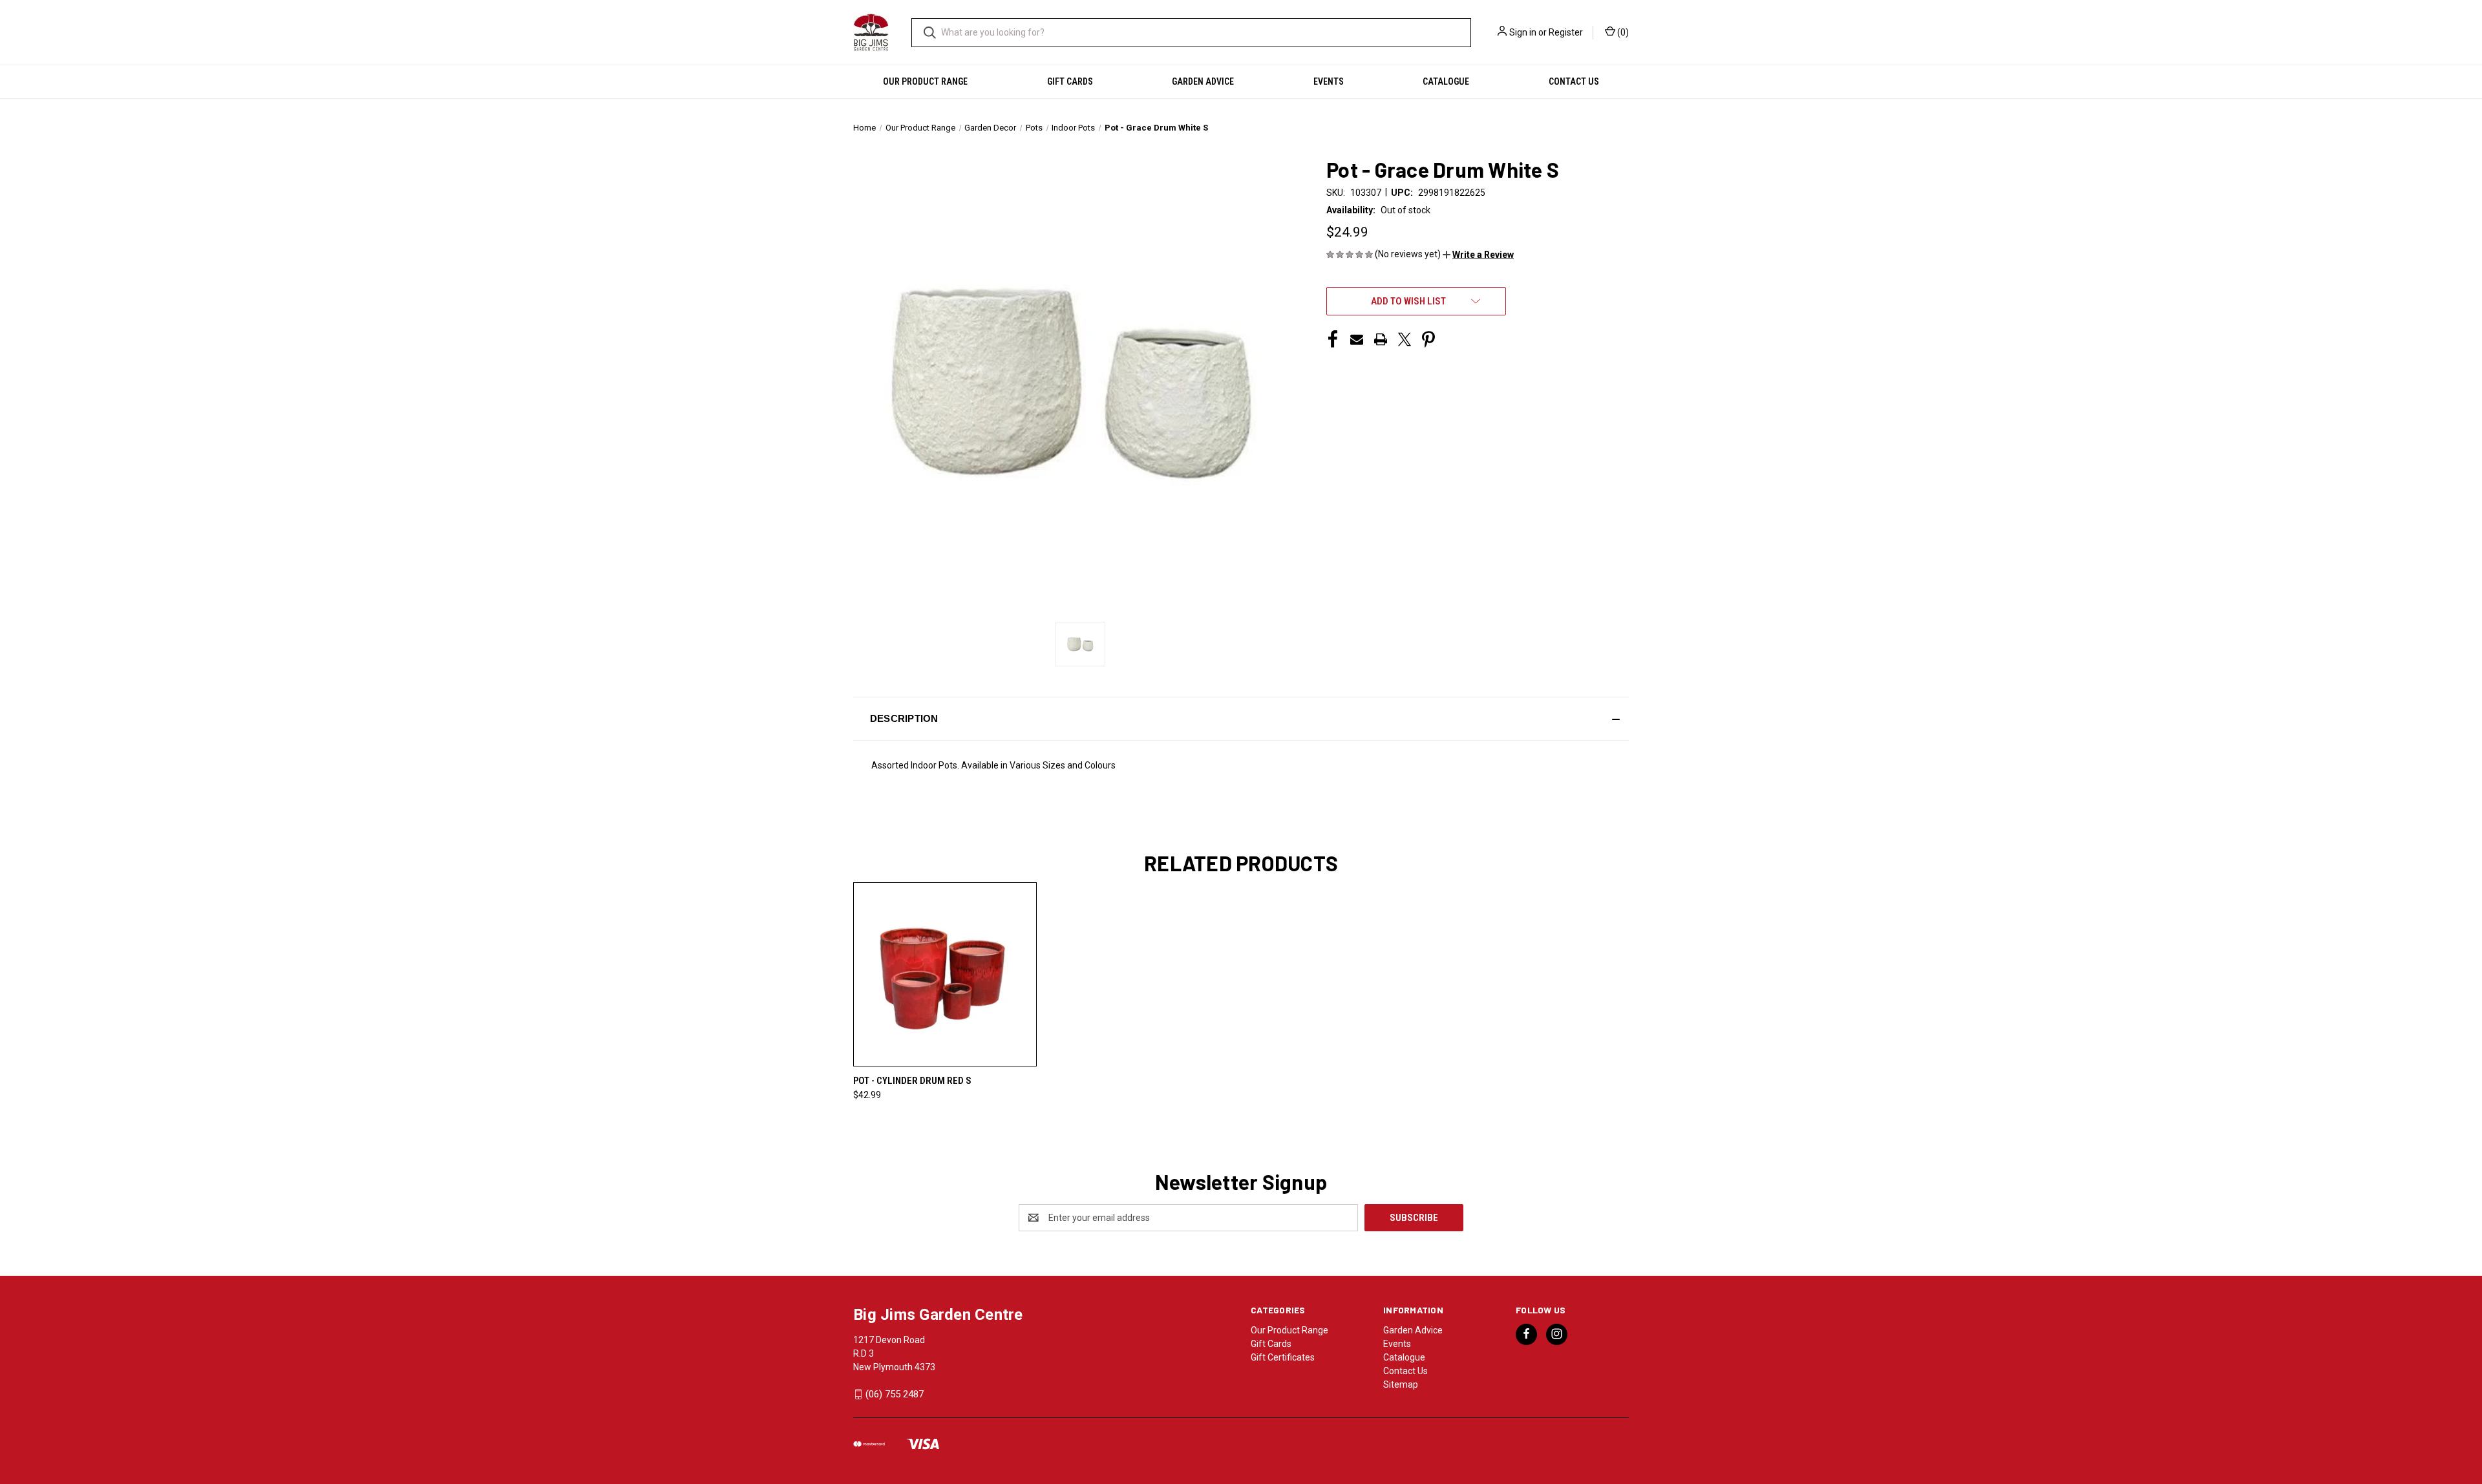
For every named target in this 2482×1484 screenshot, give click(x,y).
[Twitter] (1405, 339)
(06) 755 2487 (895, 1394)
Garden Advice (1203, 81)
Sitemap (1401, 1384)
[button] (1478, 255)
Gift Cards (1070, 81)
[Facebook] (1333, 339)
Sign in (1523, 32)
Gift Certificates (1283, 1357)
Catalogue (1446, 81)
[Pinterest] (1428, 339)
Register (1566, 32)
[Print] (1381, 339)
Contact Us (1574, 81)
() (1622, 32)
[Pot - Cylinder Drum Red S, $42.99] (945, 974)
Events (1329, 81)
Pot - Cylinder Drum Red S (912, 1081)
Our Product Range (925, 81)
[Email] (1357, 339)
